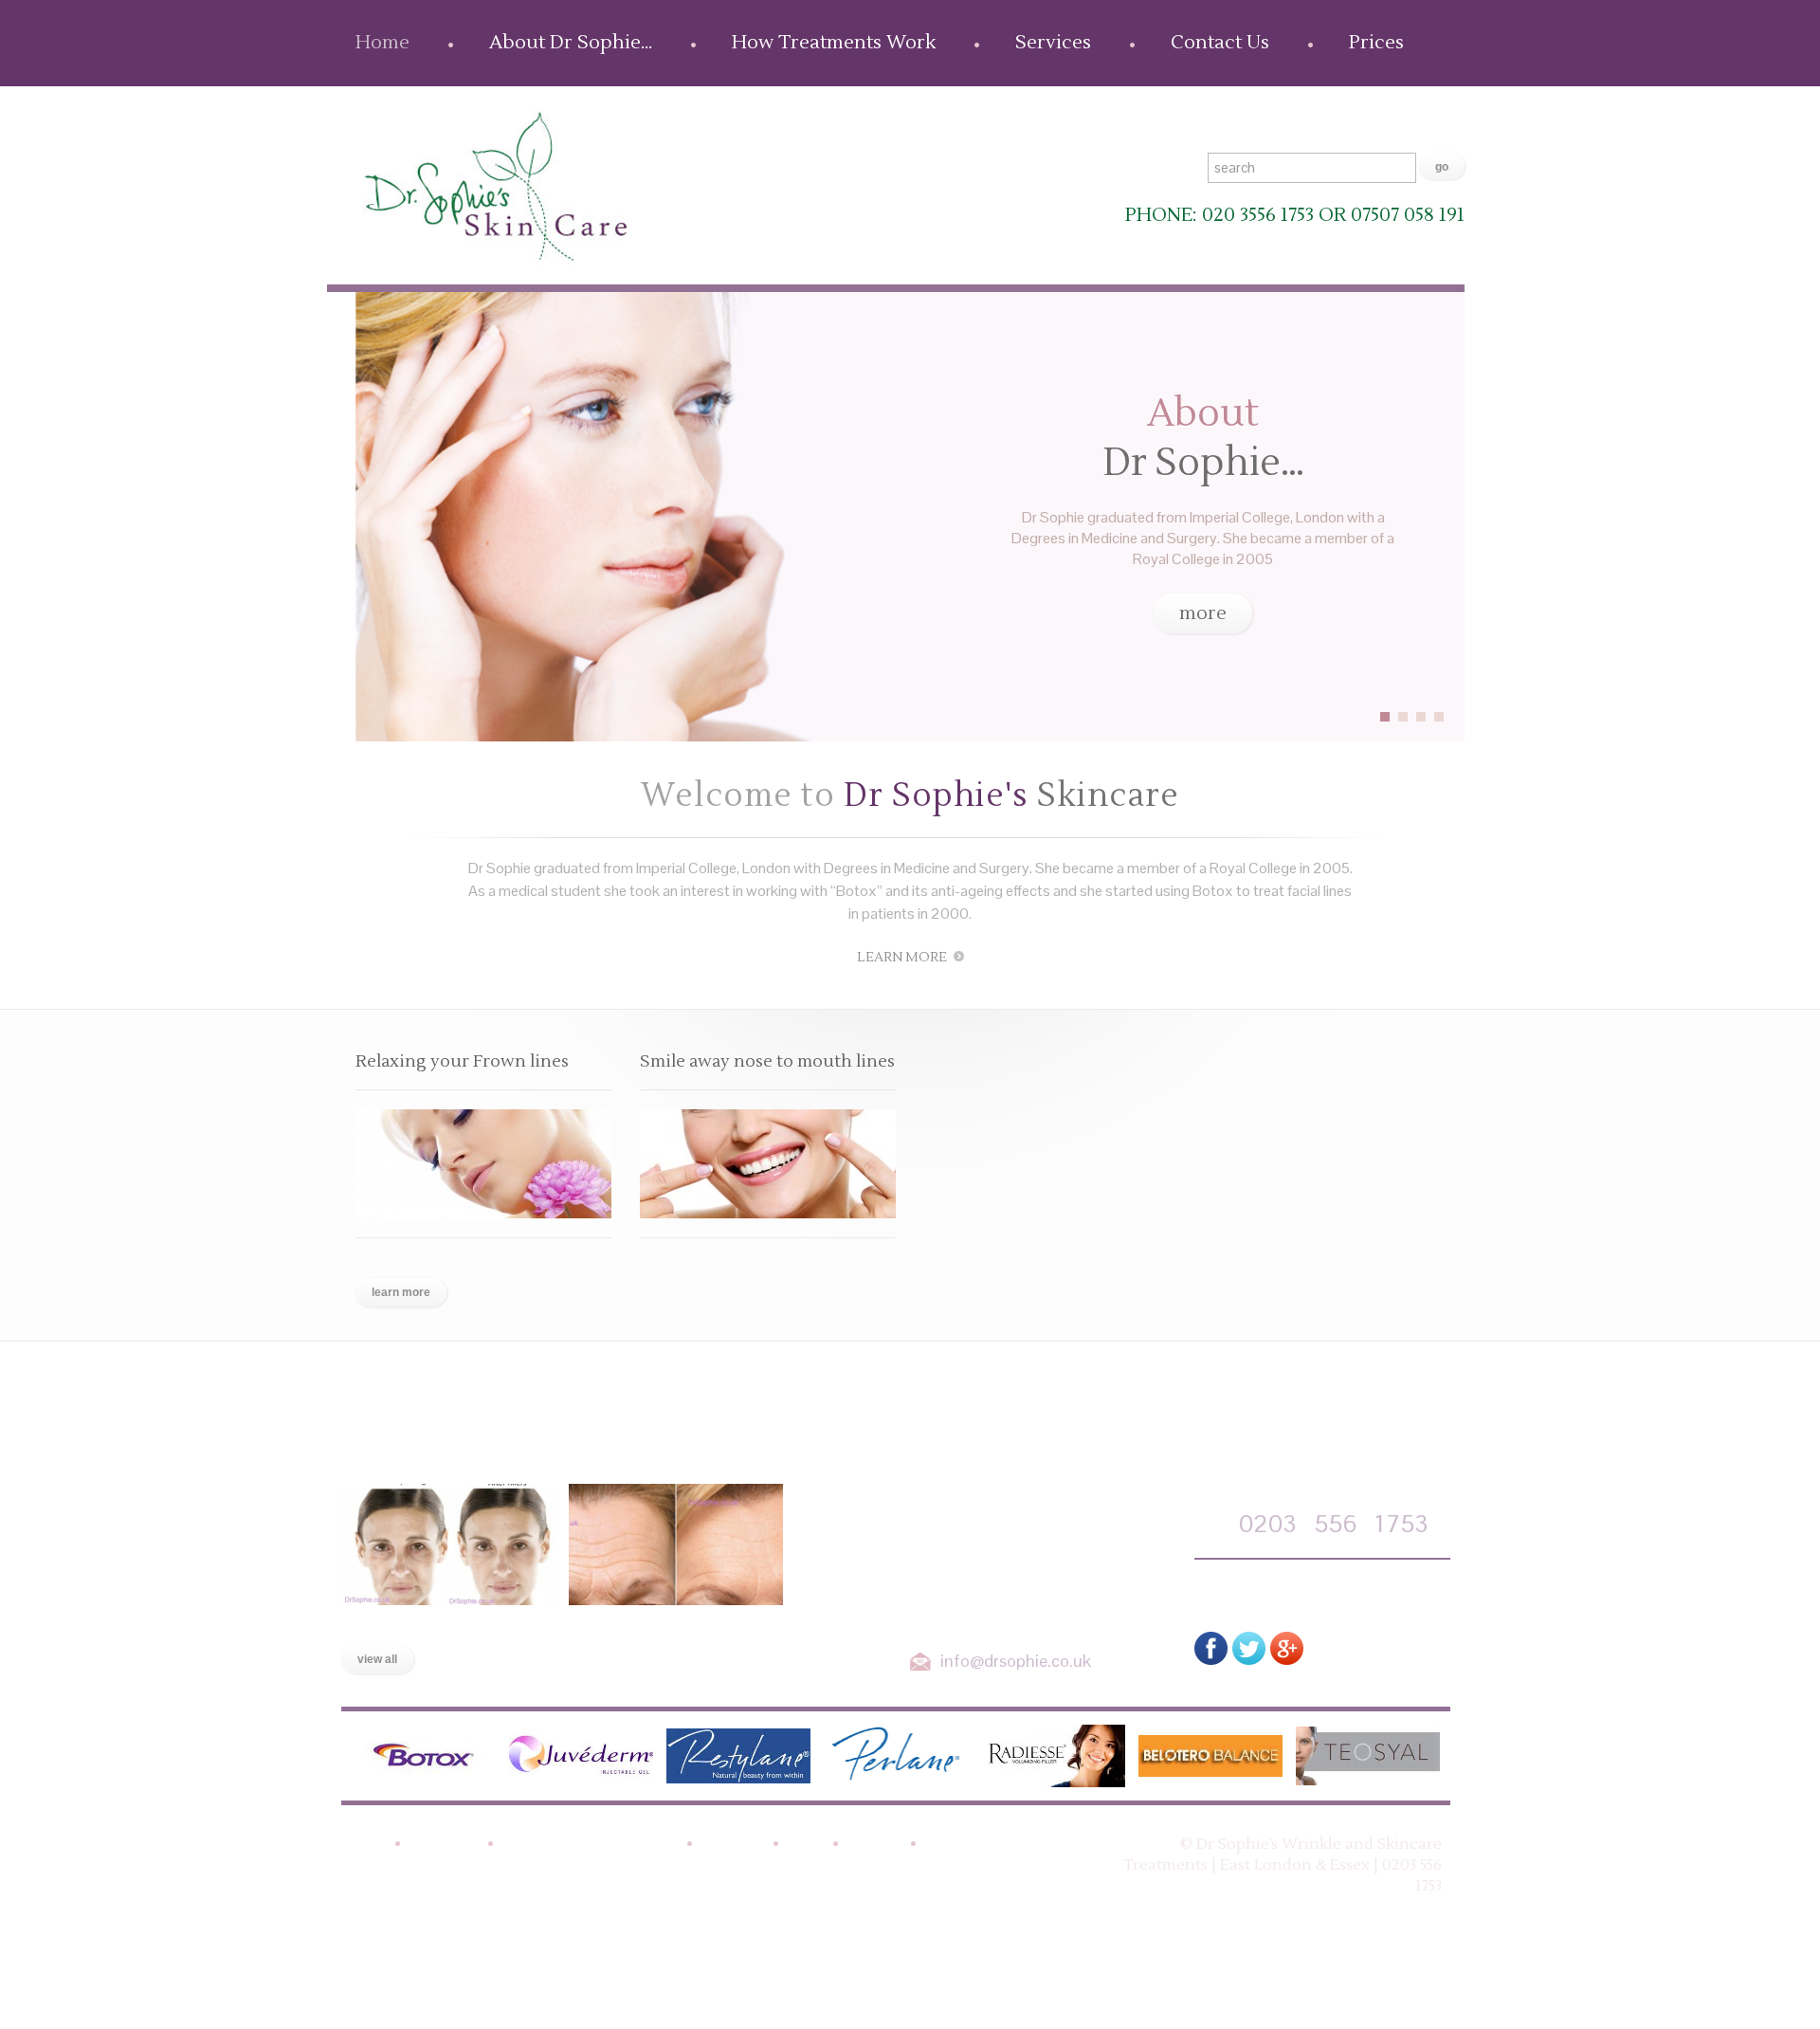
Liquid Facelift (400, 1625)
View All (377, 1659)
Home (382, 43)
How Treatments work (589, 1845)
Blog (805, 1845)
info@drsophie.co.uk (1016, 1661)
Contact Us (1220, 43)
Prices (1376, 43)
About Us (443, 1845)
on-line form (1286, 1591)
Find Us (874, 1845)
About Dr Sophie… (571, 43)
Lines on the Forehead (660, 1625)
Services (1053, 43)
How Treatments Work (834, 43)
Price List (959, 1845)
